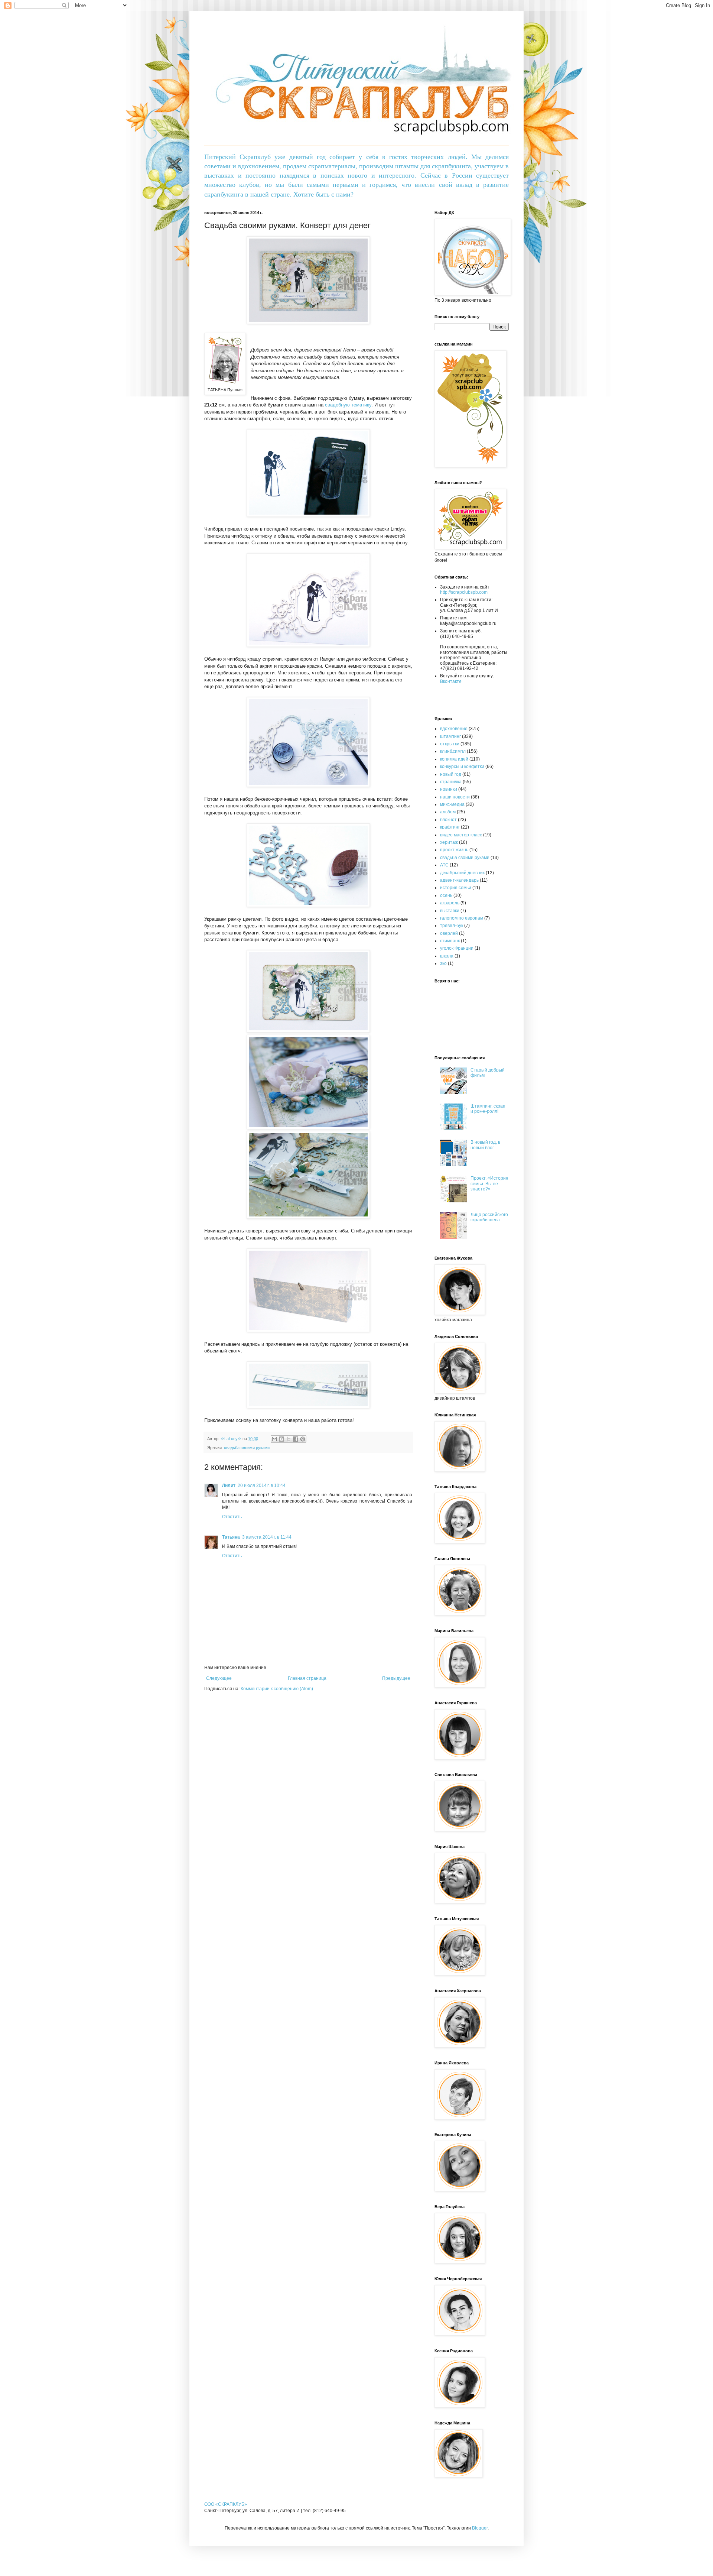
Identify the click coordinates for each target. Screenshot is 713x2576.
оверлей (449, 933)
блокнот (448, 820)
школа (447, 956)
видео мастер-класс (461, 835)
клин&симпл (453, 751)
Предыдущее (396, 1678)
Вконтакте (451, 681)
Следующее (219, 1678)
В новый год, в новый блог (485, 1145)
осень (446, 895)
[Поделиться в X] (289, 1439)
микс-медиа (452, 804)
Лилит (229, 1485)
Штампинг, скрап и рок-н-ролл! (488, 1109)
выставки (450, 911)
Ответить (232, 1517)
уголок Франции (457, 948)
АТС (444, 865)
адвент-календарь (459, 880)
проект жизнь (454, 850)
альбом (448, 812)
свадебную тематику (348, 405)
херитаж (449, 842)
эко (443, 963)
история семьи (456, 888)
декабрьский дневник (462, 873)
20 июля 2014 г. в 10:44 (262, 1485)
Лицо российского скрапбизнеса (489, 1217)
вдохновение (454, 729)
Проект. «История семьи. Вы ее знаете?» (489, 1184)
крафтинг (450, 827)
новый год (451, 774)
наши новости (455, 797)
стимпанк (450, 941)
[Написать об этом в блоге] (281, 1439)
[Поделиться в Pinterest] (303, 1439)
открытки (450, 744)
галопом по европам (462, 918)
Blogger (480, 2528)
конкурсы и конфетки (462, 767)
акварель (450, 903)
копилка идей (454, 759)
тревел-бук (452, 926)
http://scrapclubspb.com (464, 592)
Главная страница (307, 1678)
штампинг (450, 736)
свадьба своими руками (247, 1448)
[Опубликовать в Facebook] (296, 1439)
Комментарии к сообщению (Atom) (277, 1689)
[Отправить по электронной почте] (274, 1439)
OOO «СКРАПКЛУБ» (226, 2504)
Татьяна (231, 1537)
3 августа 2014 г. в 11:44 (267, 1537)
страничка (451, 782)
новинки (449, 789)
